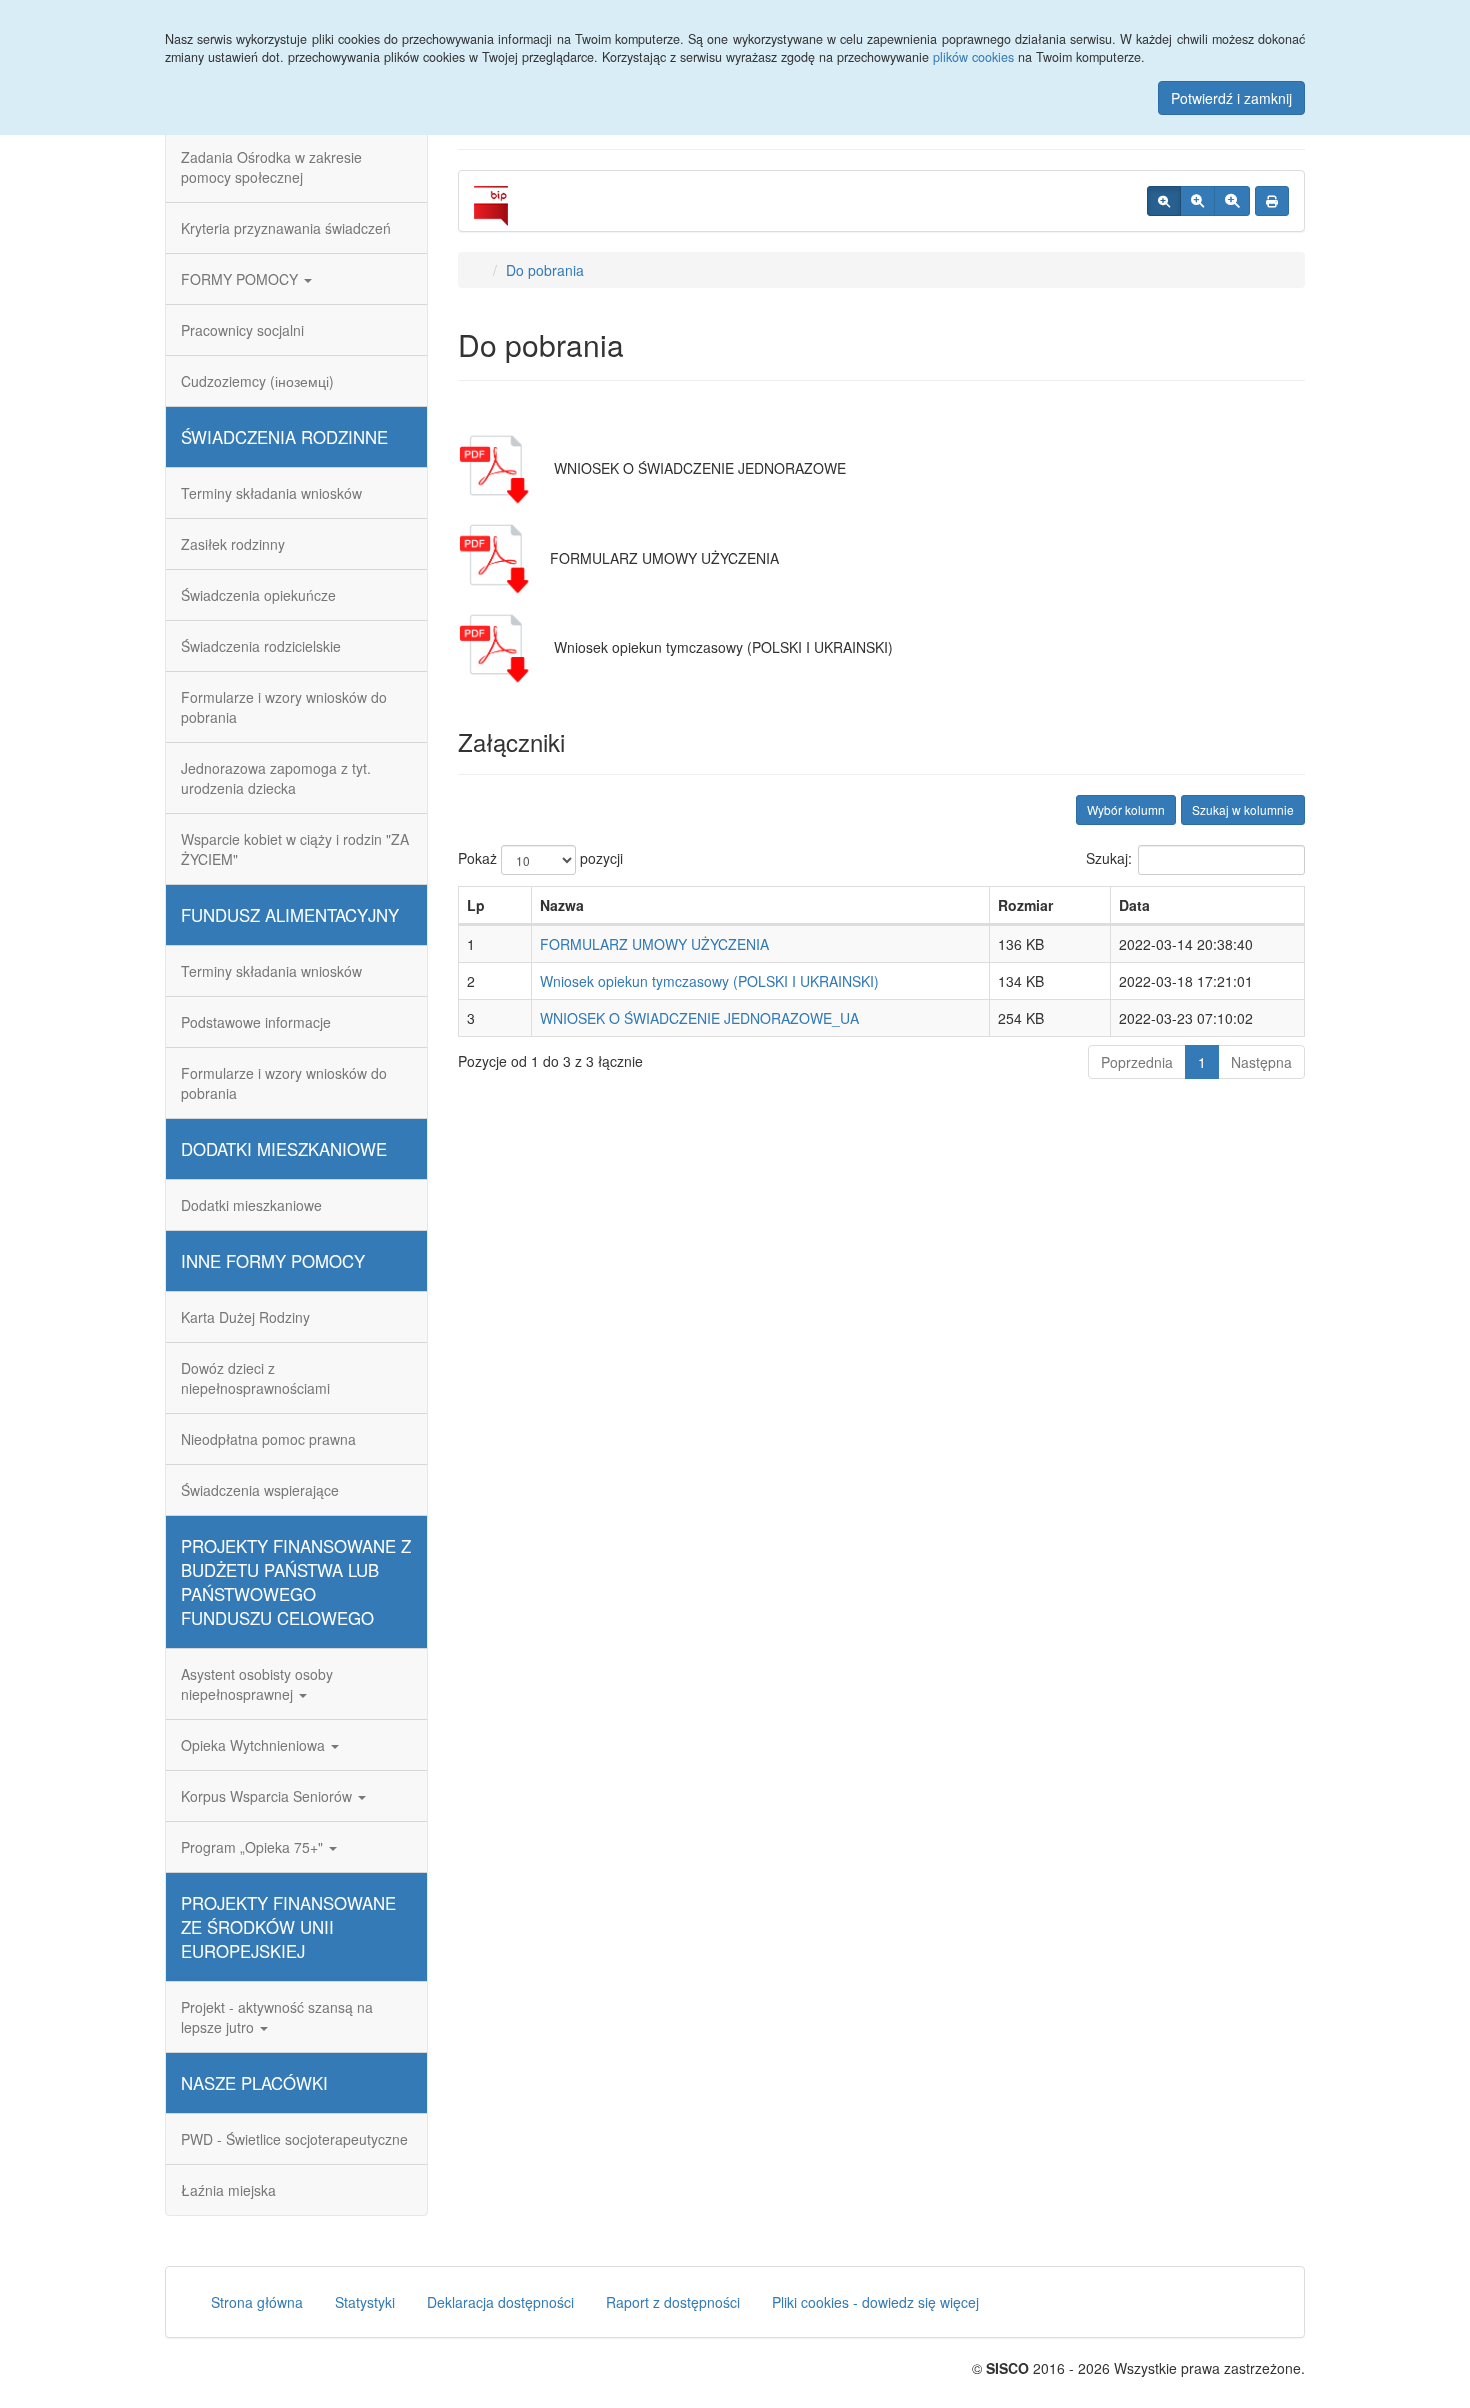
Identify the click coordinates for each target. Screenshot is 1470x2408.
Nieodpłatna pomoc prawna (268, 1439)
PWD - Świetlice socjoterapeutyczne (294, 2139)
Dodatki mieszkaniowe (251, 1205)
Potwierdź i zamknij (1231, 98)
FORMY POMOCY (241, 279)
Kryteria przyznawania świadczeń (286, 228)
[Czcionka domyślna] (1164, 201)
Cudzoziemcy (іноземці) (257, 381)
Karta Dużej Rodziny (245, 1317)
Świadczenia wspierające (260, 1490)
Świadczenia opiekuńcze (258, 595)
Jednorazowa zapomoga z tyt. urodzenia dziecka (276, 778)
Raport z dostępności (673, 2302)
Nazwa (562, 905)
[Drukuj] (1272, 201)
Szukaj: (1109, 858)
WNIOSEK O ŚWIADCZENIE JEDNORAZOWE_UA (699, 1018)
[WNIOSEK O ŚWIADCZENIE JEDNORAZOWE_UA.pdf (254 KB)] (498, 468)
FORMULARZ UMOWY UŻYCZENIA (654, 944)
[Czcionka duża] (1232, 201)
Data (1134, 905)
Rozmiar (1025, 905)
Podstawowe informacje (256, 1022)
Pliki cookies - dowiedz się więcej (875, 2302)
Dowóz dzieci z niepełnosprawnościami (255, 1378)
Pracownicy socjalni (242, 330)
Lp (476, 905)
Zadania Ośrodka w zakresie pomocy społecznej (271, 167)
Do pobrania (545, 270)
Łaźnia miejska (228, 2190)
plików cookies (973, 57)
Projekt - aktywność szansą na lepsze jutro (277, 2017)
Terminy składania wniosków (271, 493)
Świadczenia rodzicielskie (261, 646)
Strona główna (257, 2302)
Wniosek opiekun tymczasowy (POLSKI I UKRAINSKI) (709, 981)
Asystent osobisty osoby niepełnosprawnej (257, 1684)
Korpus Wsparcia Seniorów (268, 1796)
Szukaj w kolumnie (1243, 809)
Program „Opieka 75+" (254, 1847)
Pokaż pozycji (540, 858)
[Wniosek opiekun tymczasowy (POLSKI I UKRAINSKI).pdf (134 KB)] (498, 647)
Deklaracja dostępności (500, 2302)
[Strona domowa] (478, 270)
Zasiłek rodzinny (233, 544)
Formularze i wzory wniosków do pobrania (284, 707)
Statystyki (365, 2302)
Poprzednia (1137, 1062)
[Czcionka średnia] (1197, 201)
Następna (1261, 1062)
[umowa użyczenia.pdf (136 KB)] (498, 558)
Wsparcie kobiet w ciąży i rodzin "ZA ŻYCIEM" (295, 849)
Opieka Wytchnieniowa (255, 1745)
